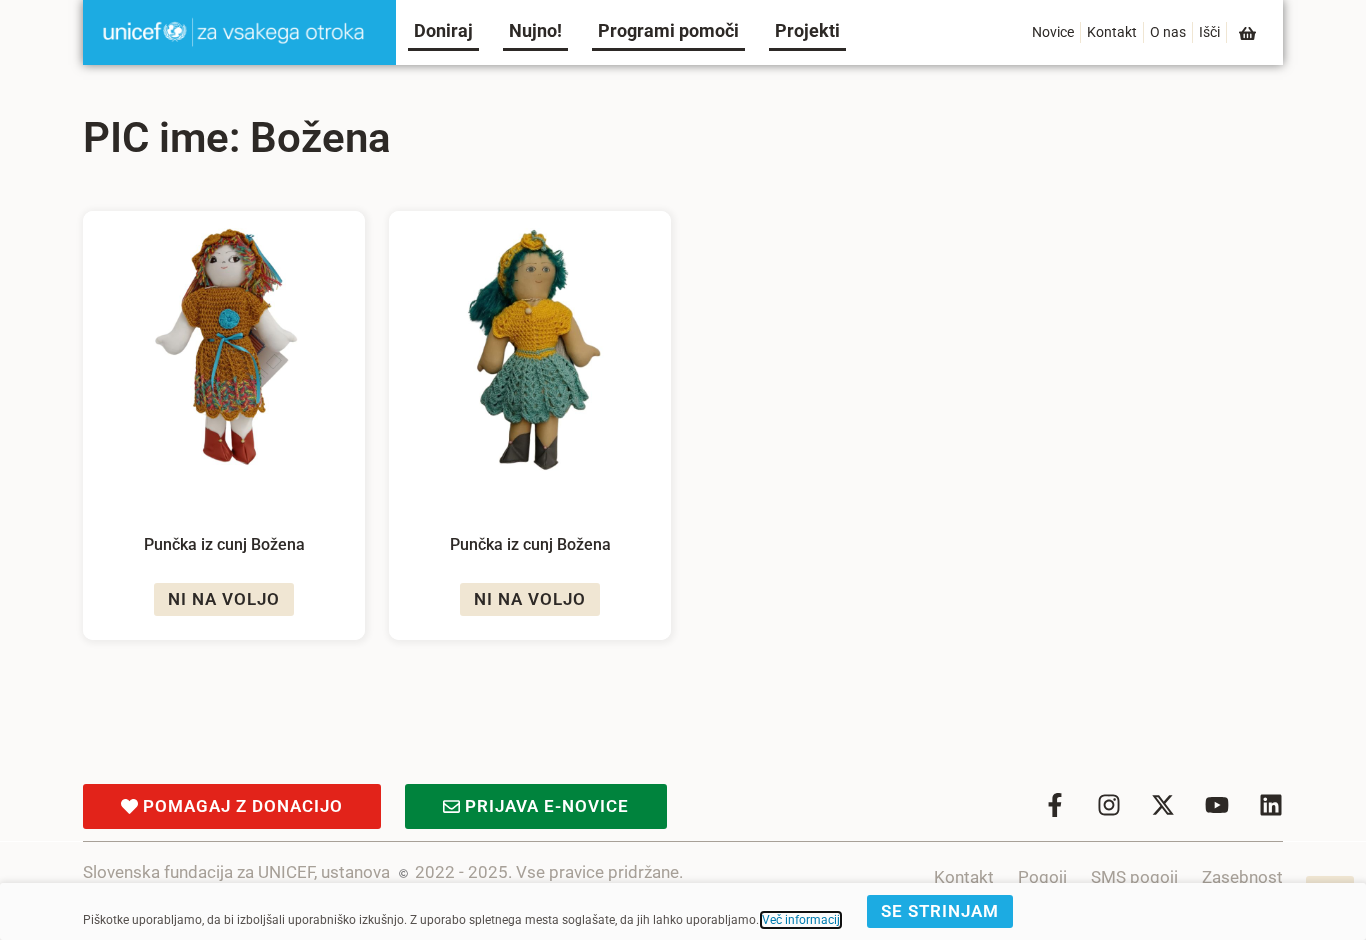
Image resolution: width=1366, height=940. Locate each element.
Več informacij (801, 920)
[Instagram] (1109, 805)
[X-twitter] (1163, 805)
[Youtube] (1217, 805)
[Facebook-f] (1055, 805)
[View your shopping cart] (1249, 33)
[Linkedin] (1271, 805)
